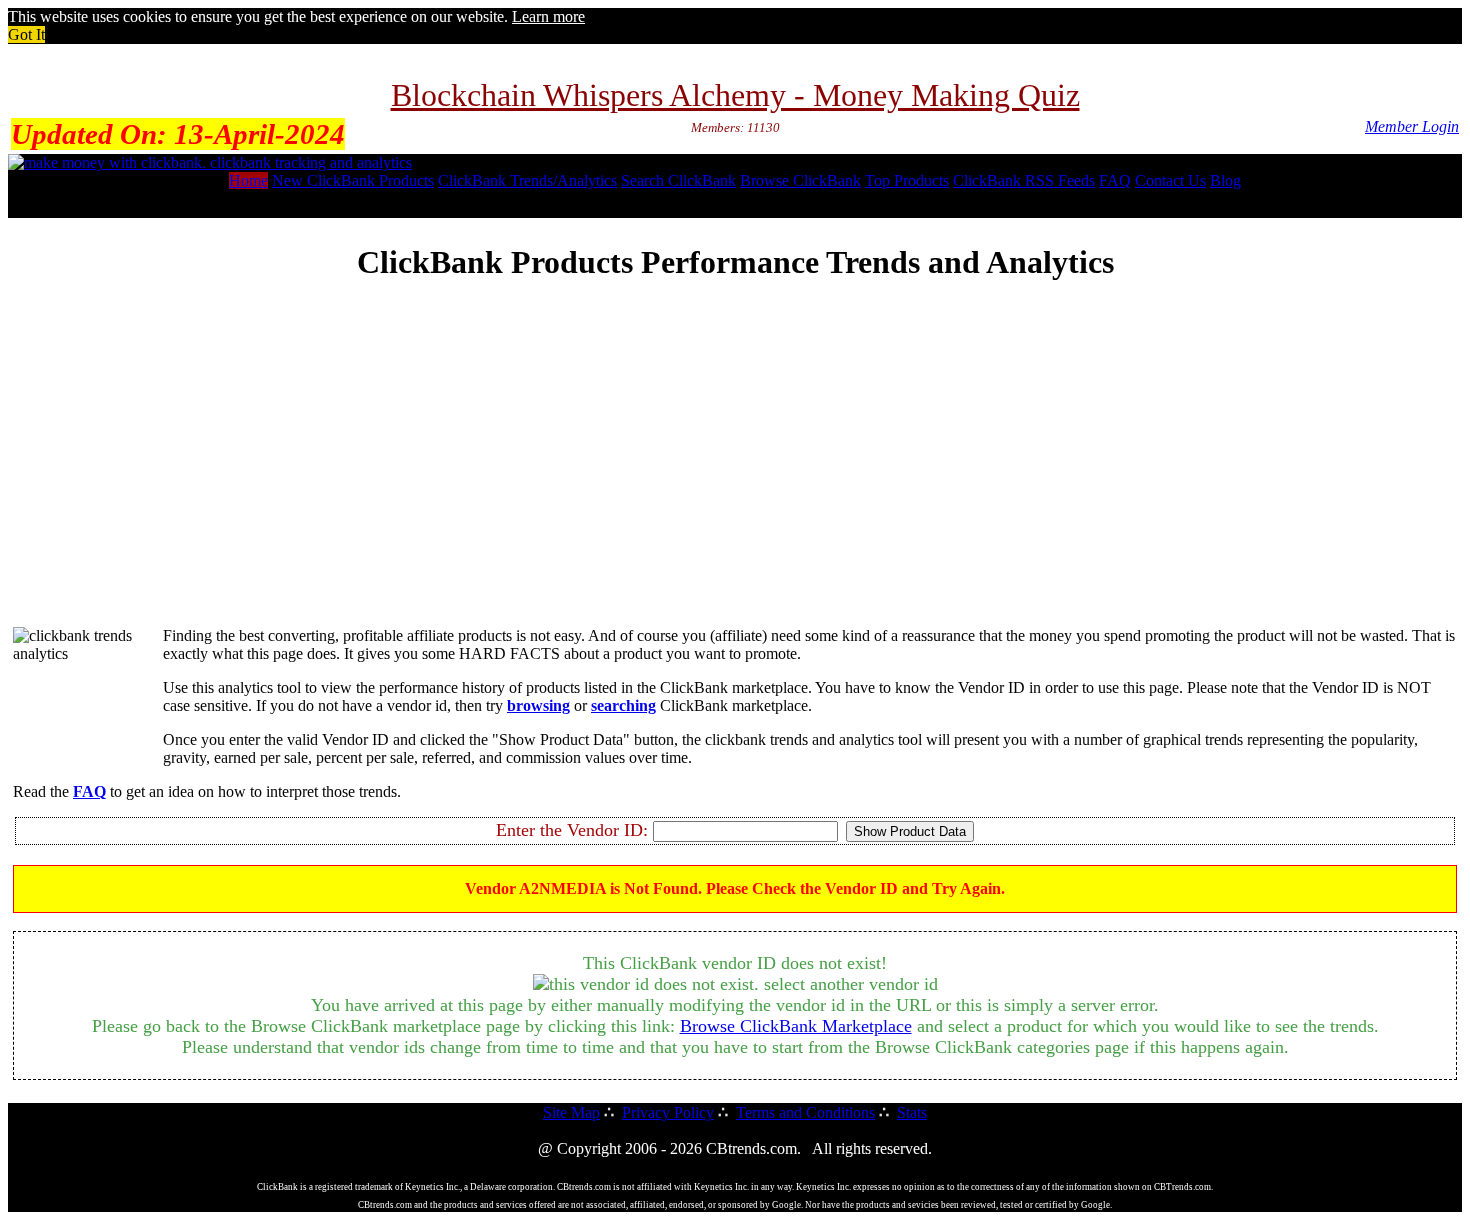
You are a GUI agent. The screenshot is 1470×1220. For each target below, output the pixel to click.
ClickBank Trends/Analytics (527, 180)
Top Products (907, 180)
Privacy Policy (668, 1112)
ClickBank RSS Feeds (1024, 180)
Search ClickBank (678, 180)
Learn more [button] (548, 16)
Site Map (571, 1112)
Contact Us (1170, 180)
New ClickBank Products (353, 180)
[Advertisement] (735, 471)
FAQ (1115, 180)
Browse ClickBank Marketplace (796, 1026)
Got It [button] (26, 34)
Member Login (1412, 126)
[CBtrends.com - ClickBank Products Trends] (210, 162)
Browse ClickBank (800, 180)
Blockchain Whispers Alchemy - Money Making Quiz (735, 95)
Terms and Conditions (805, 1112)
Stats (912, 1112)
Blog (1225, 180)
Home (248, 180)
